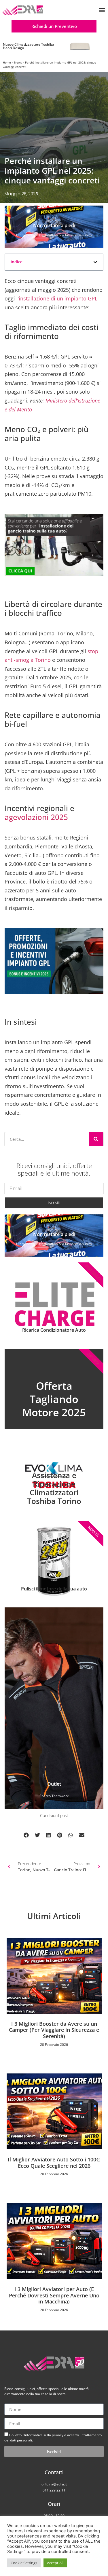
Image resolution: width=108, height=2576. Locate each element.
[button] (102, 10)
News (18, 62)
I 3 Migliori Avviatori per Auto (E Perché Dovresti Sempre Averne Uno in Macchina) (54, 2295)
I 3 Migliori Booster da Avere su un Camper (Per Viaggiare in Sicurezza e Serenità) (54, 2030)
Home (7, 62)
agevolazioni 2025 (36, 817)
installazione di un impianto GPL (58, 298)
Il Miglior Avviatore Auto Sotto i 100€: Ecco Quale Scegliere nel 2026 (54, 2163)
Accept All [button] (55, 2563)
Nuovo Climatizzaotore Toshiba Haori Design (29, 46)
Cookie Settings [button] (24, 2563)
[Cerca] (96, 1139)
